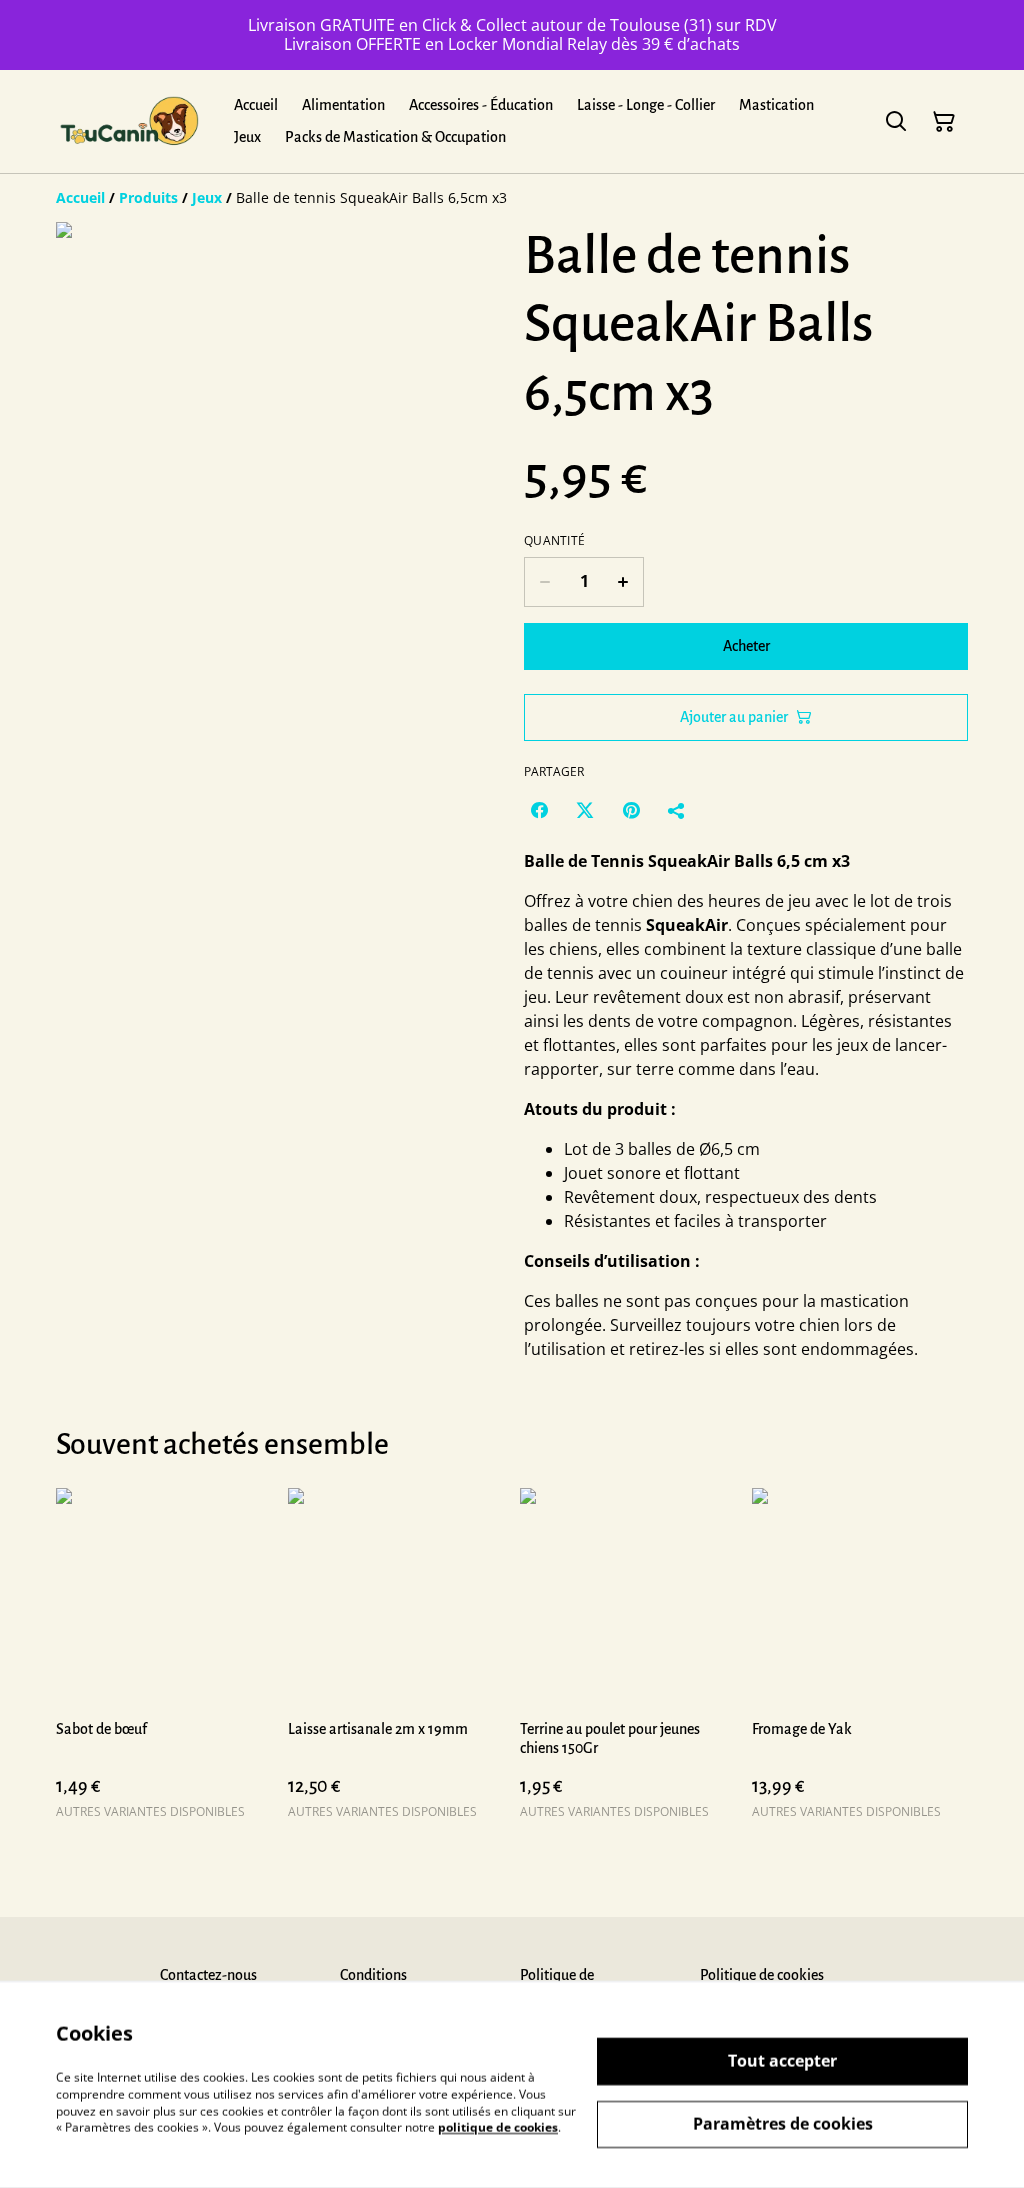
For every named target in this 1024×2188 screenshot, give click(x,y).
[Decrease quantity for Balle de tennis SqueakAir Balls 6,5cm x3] (544, 582)
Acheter (746, 646)
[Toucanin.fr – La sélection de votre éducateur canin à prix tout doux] (129, 121)
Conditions (373, 1975)
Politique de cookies (762, 1975)
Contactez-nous (208, 1975)
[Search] (896, 122)
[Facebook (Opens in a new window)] (539, 810)
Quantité (554, 541)
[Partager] (677, 810)
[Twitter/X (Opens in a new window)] (585, 810)
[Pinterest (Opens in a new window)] (631, 810)
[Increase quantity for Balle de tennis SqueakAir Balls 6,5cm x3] (623, 582)
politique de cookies (498, 2127)
